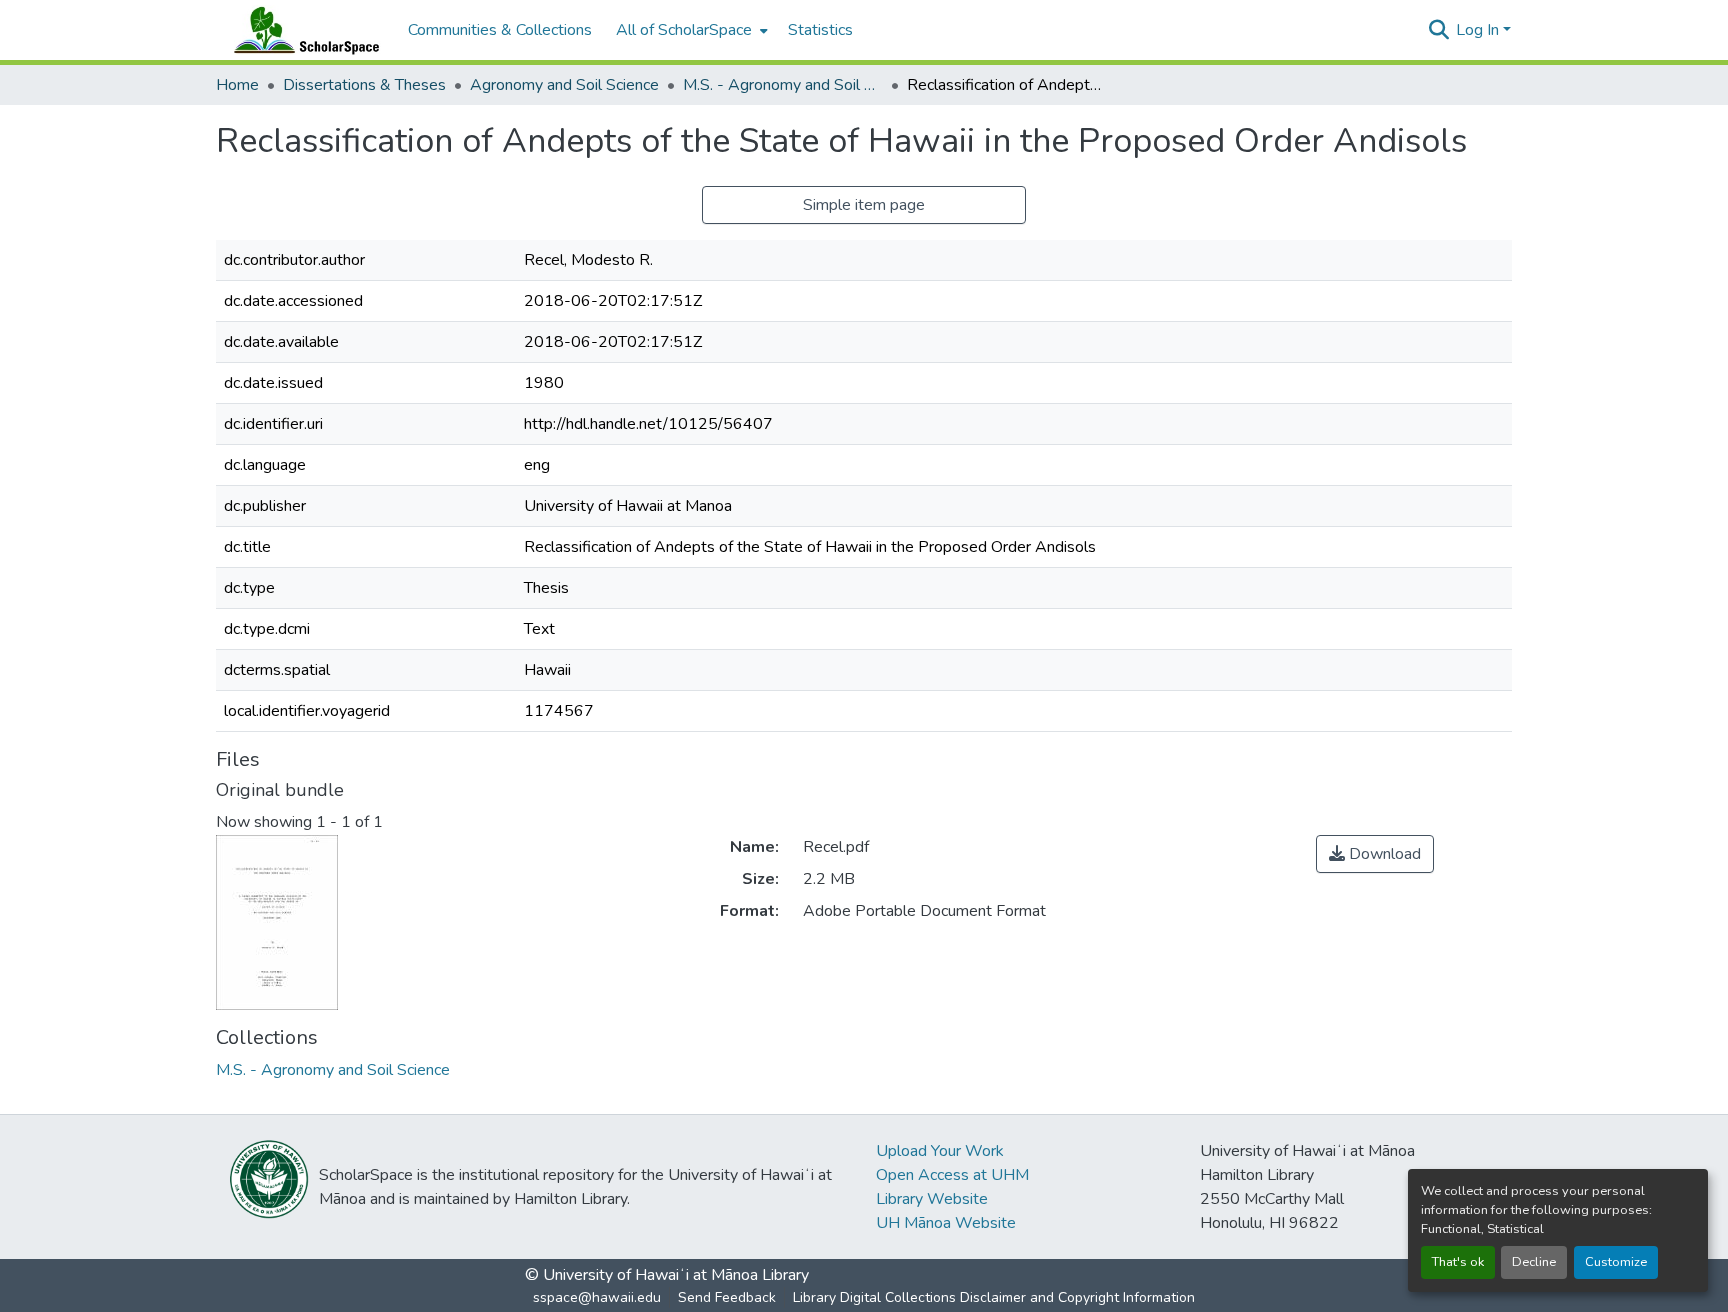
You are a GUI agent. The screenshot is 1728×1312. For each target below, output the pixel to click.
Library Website (932, 1199)
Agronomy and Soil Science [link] (564, 85)
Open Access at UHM (952, 1175)
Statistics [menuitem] (820, 30)
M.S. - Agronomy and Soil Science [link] (783, 85)
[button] (302, 30)
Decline (1534, 1262)
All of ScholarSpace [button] (684, 30)
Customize (1616, 1262)
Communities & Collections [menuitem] (500, 30)
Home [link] (237, 85)
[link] (1375, 854)
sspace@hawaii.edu (597, 1297)
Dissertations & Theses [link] (364, 85)
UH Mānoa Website (946, 1223)
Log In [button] (1479, 30)
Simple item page (864, 205)
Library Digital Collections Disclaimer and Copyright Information (994, 1297)
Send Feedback (727, 1297)
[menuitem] (690, 30)
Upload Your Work (940, 1151)
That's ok (1458, 1262)
